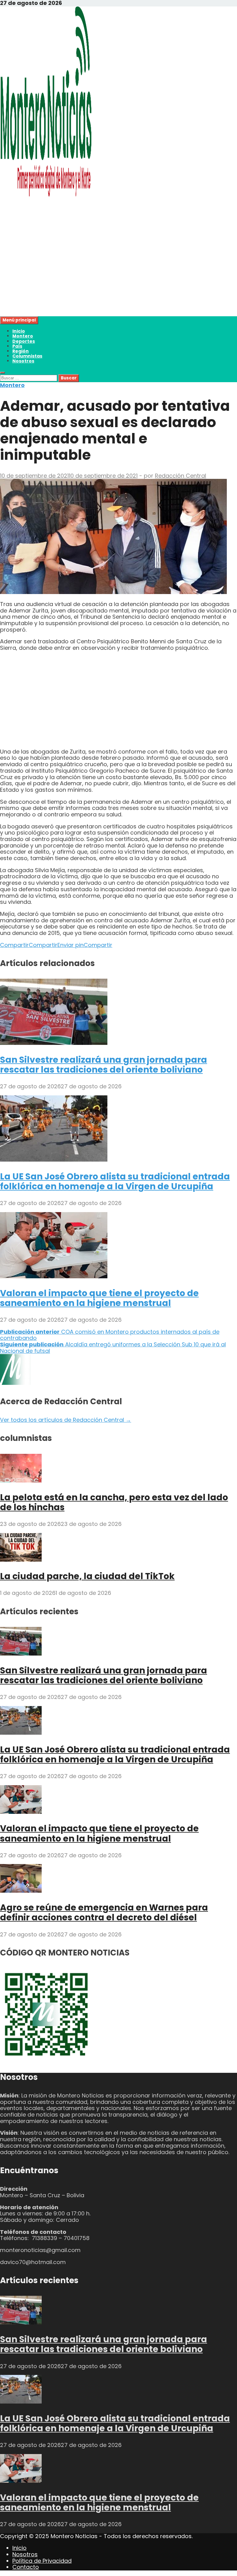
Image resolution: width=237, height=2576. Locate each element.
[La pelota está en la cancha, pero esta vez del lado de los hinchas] (21, 1480)
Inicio (19, 331)
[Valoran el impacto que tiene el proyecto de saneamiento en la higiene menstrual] (54, 1276)
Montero (23, 336)
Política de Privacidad (42, 2561)
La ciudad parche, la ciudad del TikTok (87, 1576)
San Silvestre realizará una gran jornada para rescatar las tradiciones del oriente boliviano (104, 1065)
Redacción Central (181, 476)
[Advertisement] (118, 273)
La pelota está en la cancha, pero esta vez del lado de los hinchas (114, 1502)
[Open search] (2, 373)
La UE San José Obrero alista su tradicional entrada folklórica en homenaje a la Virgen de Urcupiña (115, 1181)
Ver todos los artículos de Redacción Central (66, 1420)
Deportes (24, 341)
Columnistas (27, 356)
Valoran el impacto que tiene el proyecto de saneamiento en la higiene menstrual (99, 1298)
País (17, 346)
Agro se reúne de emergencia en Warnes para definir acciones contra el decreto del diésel (104, 1913)
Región (21, 351)
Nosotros (23, 361)
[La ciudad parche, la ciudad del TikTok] (21, 1560)
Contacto (26, 2567)
